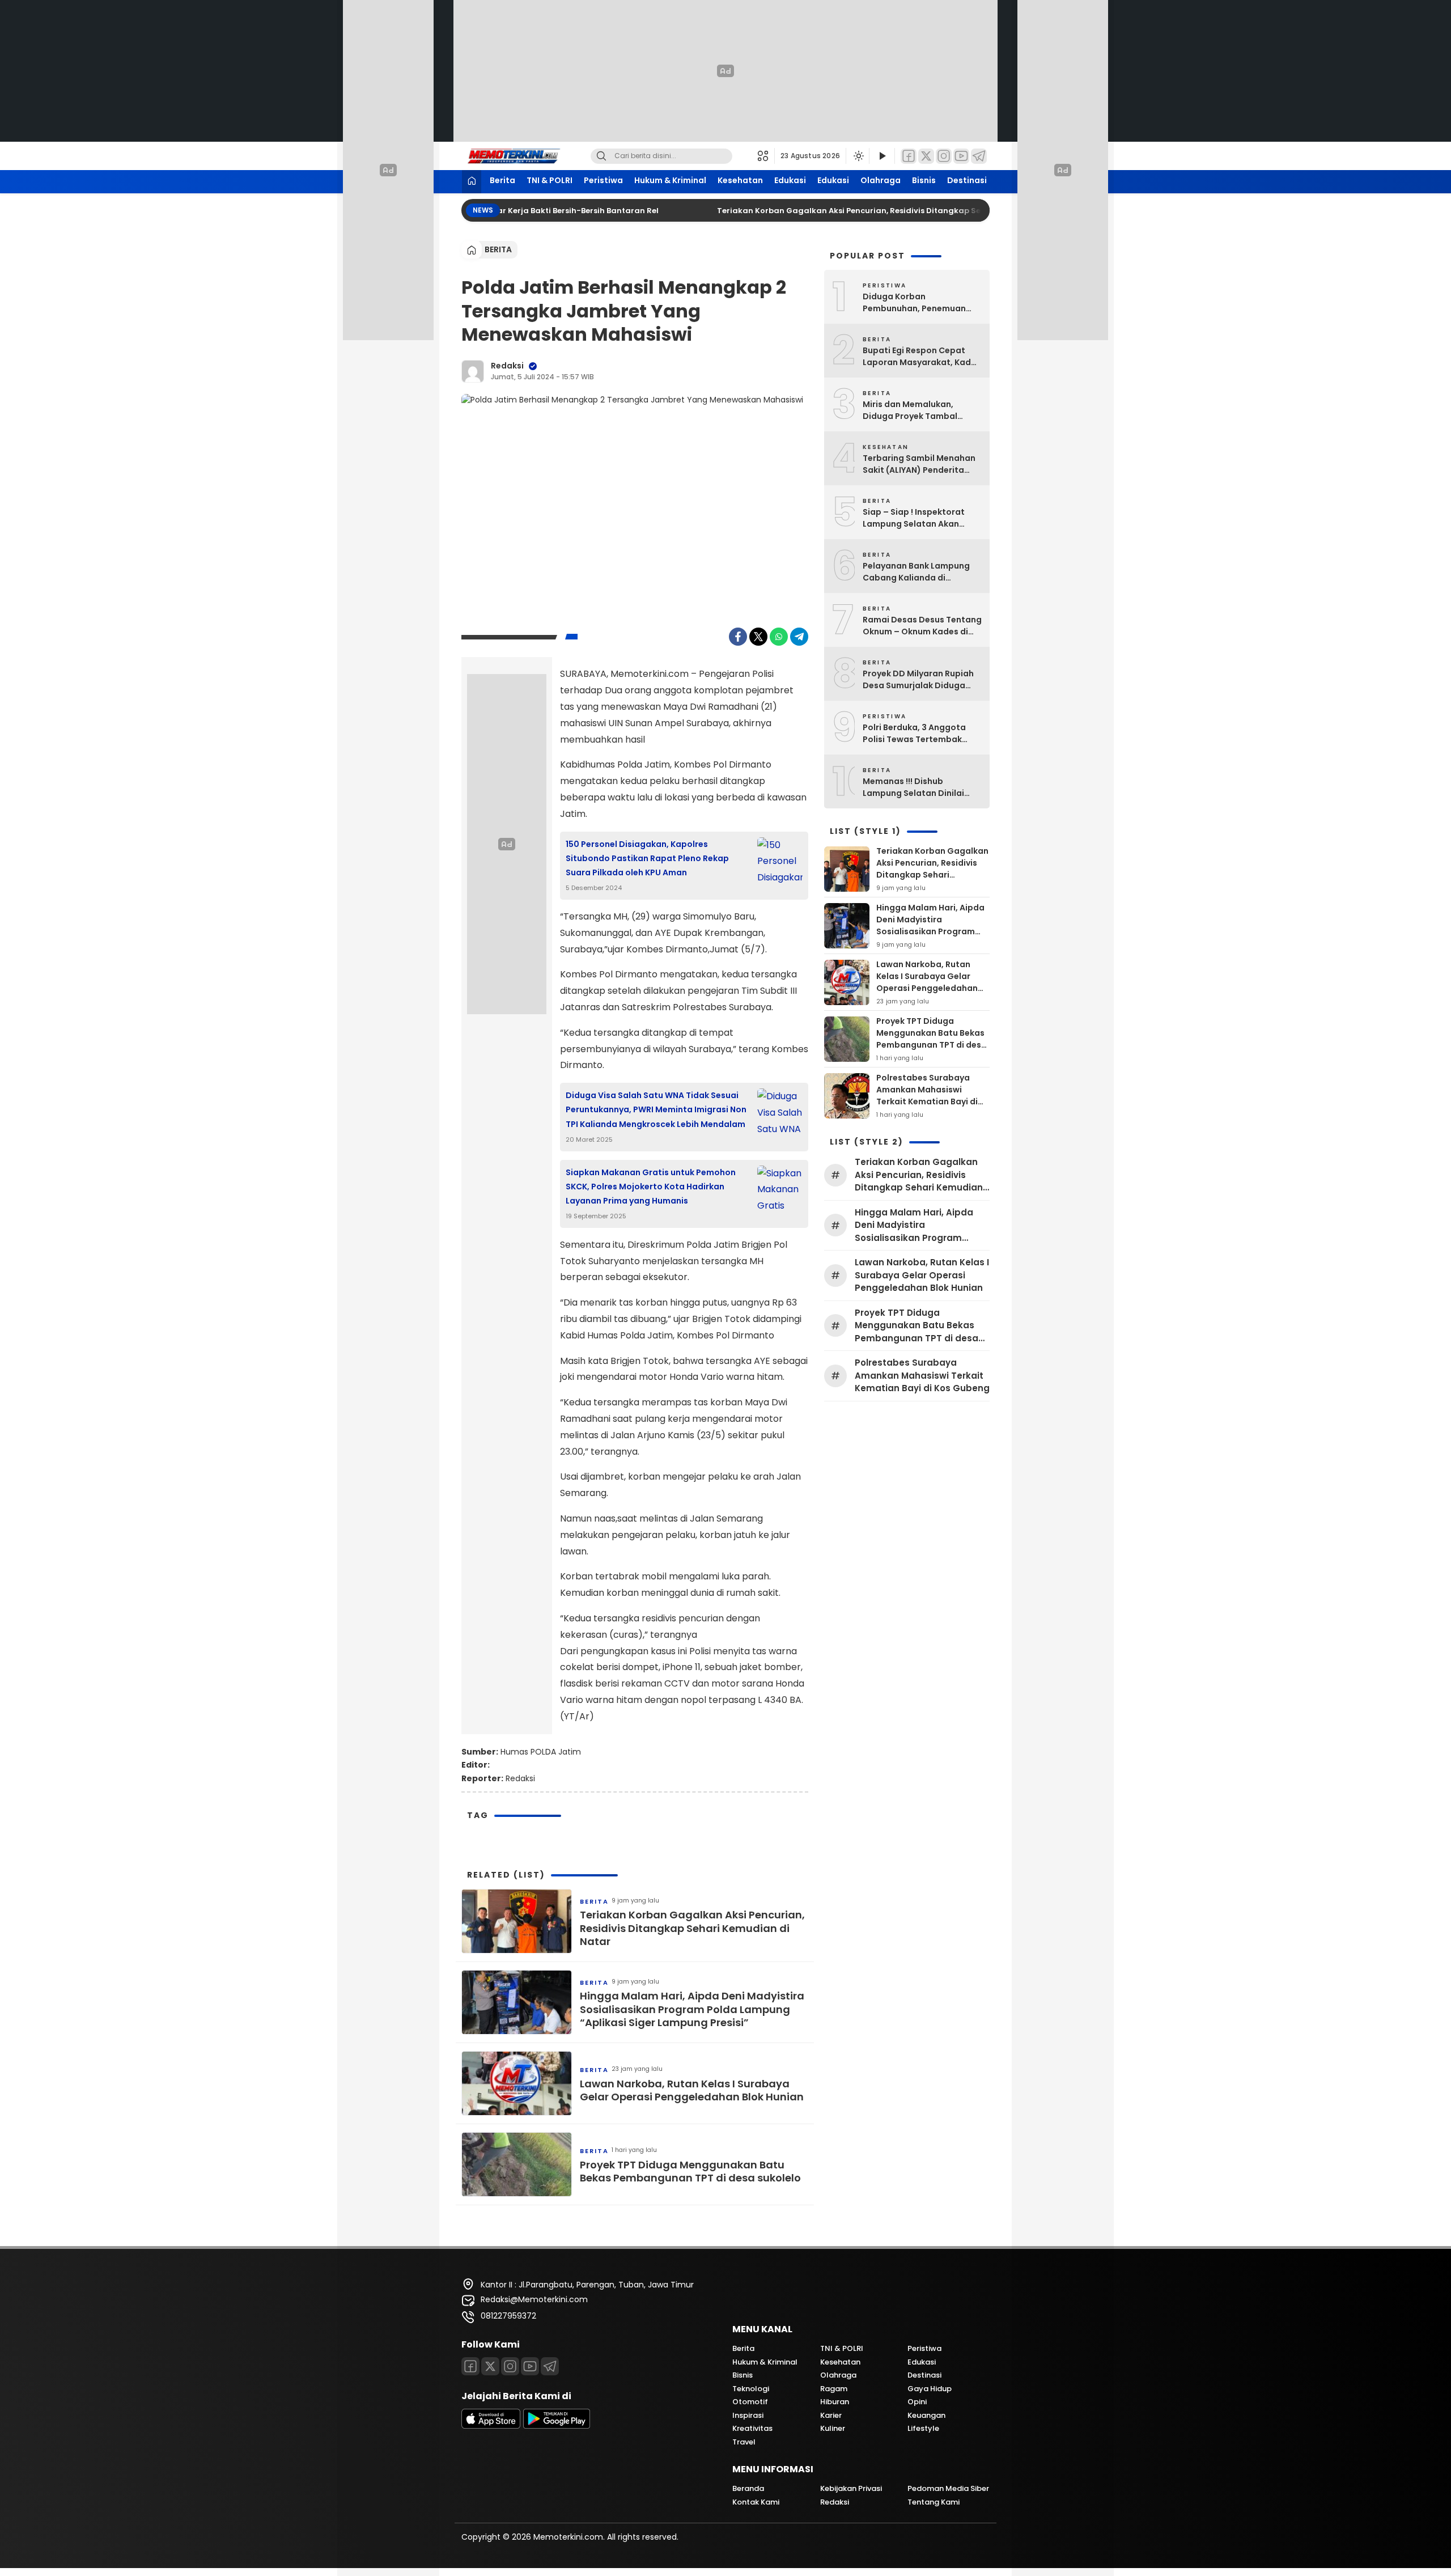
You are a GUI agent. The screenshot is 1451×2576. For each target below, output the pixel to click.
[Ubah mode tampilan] (858, 156)
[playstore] (557, 2426)
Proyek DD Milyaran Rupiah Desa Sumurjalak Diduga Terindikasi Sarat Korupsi (918, 680)
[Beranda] (472, 182)
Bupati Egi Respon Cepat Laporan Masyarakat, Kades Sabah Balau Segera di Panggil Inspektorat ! (922, 357)
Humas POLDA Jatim (541, 1752)
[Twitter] (926, 156)
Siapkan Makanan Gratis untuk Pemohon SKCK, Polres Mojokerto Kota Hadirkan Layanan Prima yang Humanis (651, 1187)
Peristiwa (603, 180)
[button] (766, 156)
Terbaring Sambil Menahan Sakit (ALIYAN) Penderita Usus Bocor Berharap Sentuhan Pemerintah (919, 464)
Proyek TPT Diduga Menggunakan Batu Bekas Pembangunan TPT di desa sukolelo (690, 2172)
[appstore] (491, 2426)
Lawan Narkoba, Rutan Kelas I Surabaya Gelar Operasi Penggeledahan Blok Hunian (692, 2090)
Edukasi (790, 180)
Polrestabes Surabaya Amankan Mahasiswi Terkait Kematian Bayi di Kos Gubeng (927, 1096)
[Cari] (601, 156)
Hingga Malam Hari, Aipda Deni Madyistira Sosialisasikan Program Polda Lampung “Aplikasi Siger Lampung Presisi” (692, 2009)
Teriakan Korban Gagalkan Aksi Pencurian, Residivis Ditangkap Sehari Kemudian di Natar (869, 211)
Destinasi (967, 180)
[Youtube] (530, 2366)
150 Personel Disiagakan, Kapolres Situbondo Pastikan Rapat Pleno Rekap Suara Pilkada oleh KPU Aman (647, 858)
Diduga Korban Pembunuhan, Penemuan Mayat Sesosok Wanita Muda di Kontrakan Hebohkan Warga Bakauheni (922, 303)
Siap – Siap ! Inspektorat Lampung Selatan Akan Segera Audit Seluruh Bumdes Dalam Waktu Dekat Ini (922, 518)
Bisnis (924, 180)
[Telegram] (979, 156)
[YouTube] (961, 156)
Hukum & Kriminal (670, 180)
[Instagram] (944, 156)
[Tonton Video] (882, 156)
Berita (502, 180)
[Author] (473, 371)
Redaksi (507, 366)
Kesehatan (740, 180)
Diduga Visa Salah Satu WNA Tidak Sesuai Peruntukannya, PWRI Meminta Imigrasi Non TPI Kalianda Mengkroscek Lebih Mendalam (656, 1109)
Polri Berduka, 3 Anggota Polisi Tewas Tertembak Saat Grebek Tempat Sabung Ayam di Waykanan (919, 734)
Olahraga (881, 180)
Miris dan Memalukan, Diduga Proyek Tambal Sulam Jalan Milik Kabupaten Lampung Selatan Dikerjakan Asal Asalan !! (912, 410)
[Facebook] (909, 156)
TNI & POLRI (550, 180)
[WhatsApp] (779, 637)
